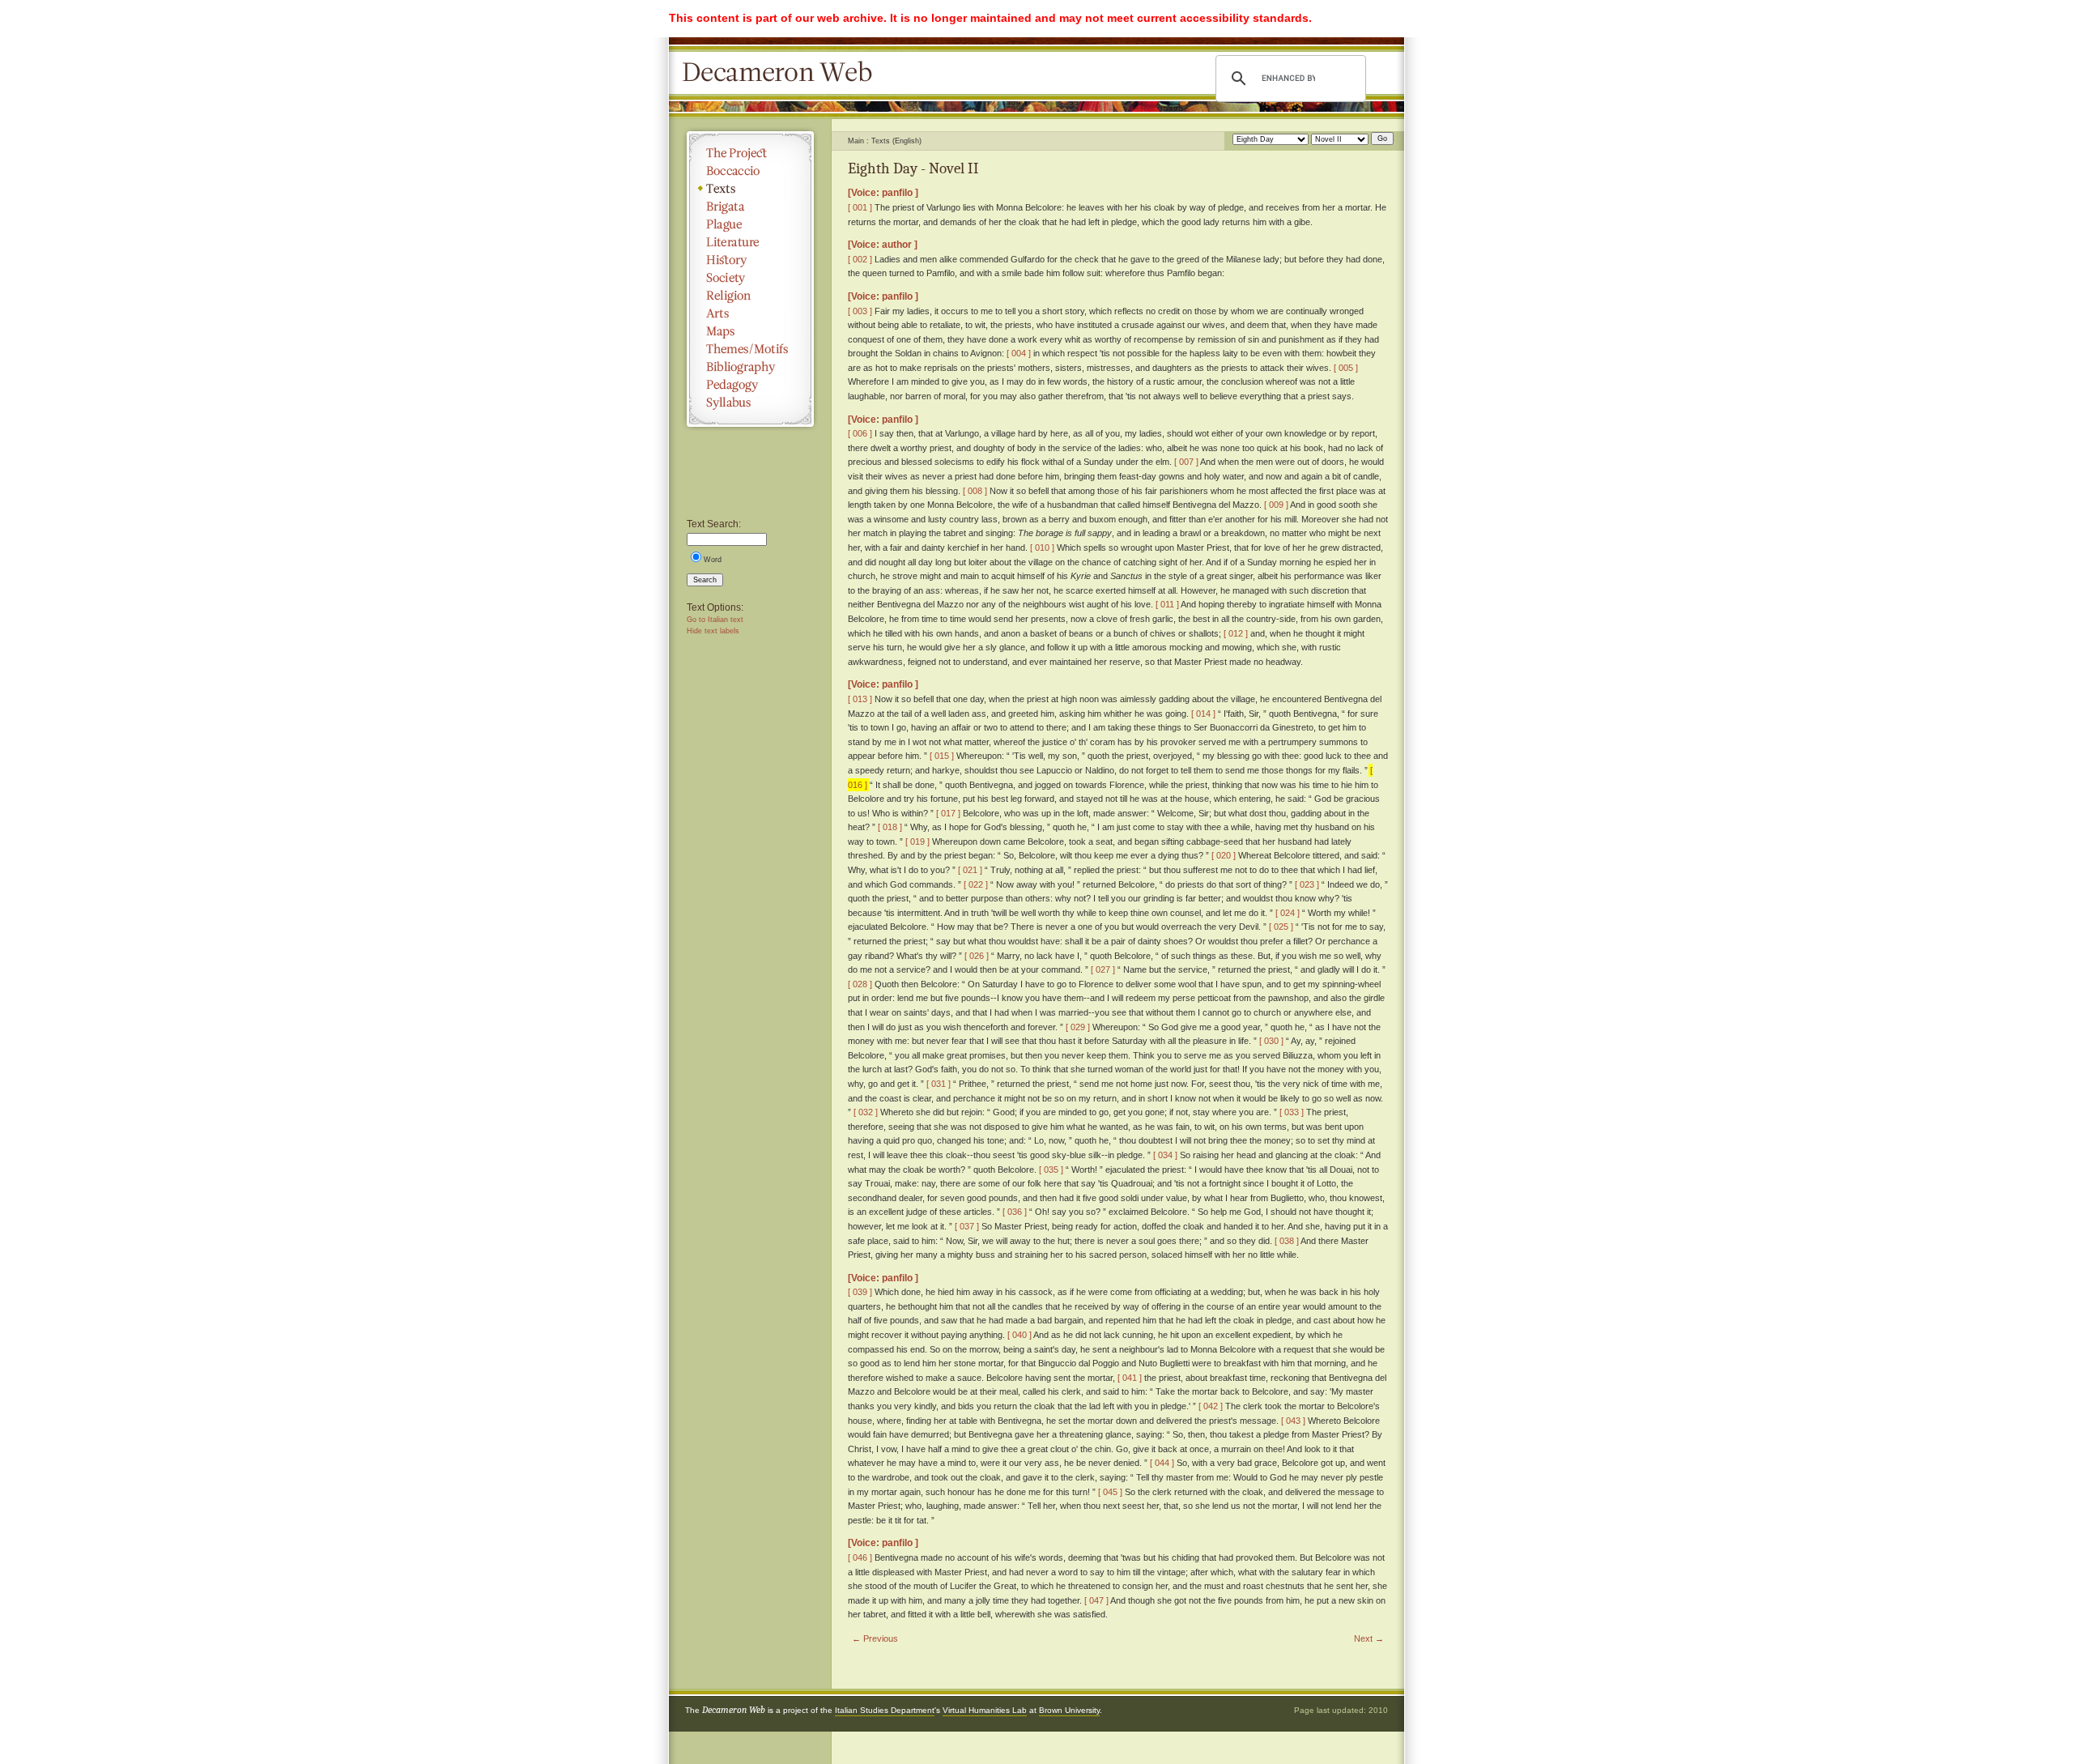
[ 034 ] (1165, 1155)
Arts (750, 313)
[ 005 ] (1346, 368)
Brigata (750, 207)
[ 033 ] (1292, 1112)
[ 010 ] (1042, 548)
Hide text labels (713, 631)
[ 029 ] (1078, 1027)
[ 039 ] (860, 1292)
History (750, 260)
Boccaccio (750, 171)
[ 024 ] (1288, 913)
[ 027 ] (1103, 969)
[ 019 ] (917, 842)
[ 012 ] (1236, 633)
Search (705, 580)
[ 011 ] (1167, 604)
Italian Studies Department (885, 1710)
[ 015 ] (942, 756)
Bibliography (750, 367)
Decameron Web (782, 73)
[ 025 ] (1281, 927)
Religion (750, 296)
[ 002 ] (860, 259)
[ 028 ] (860, 984)
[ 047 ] (1096, 1600)
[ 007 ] (1186, 462)
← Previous (875, 1638)
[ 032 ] (866, 1112)
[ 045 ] (1110, 1492)
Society (750, 278)
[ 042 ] (1211, 1406)
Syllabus (750, 403)
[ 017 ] (948, 813)
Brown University (1069, 1710)
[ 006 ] (860, 433)
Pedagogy (750, 385)
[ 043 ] (1293, 1421)
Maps (750, 331)
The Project (750, 153)
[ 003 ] (860, 311)
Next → (1369, 1638)
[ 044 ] (1162, 1463)
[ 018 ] (890, 827)
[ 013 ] (860, 699)
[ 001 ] (860, 207)
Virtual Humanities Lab (985, 1710)
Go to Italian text (715, 620)
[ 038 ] (1287, 1241)
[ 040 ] (1019, 1335)
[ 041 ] (1130, 1378)
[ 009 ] (1276, 505)
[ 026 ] (977, 956)
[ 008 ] (975, 491)
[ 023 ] (1307, 884)
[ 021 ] (970, 870)
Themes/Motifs (750, 349)
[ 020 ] (1224, 855)
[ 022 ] (976, 884)
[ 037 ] (967, 1226)
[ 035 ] (1051, 1170)
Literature (750, 242)
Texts (750, 189)
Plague (750, 224)
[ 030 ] (1271, 1041)
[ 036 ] (1015, 1212)
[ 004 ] (1019, 353)
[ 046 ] (860, 1557)
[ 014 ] (1203, 714)
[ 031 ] (939, 1084)
